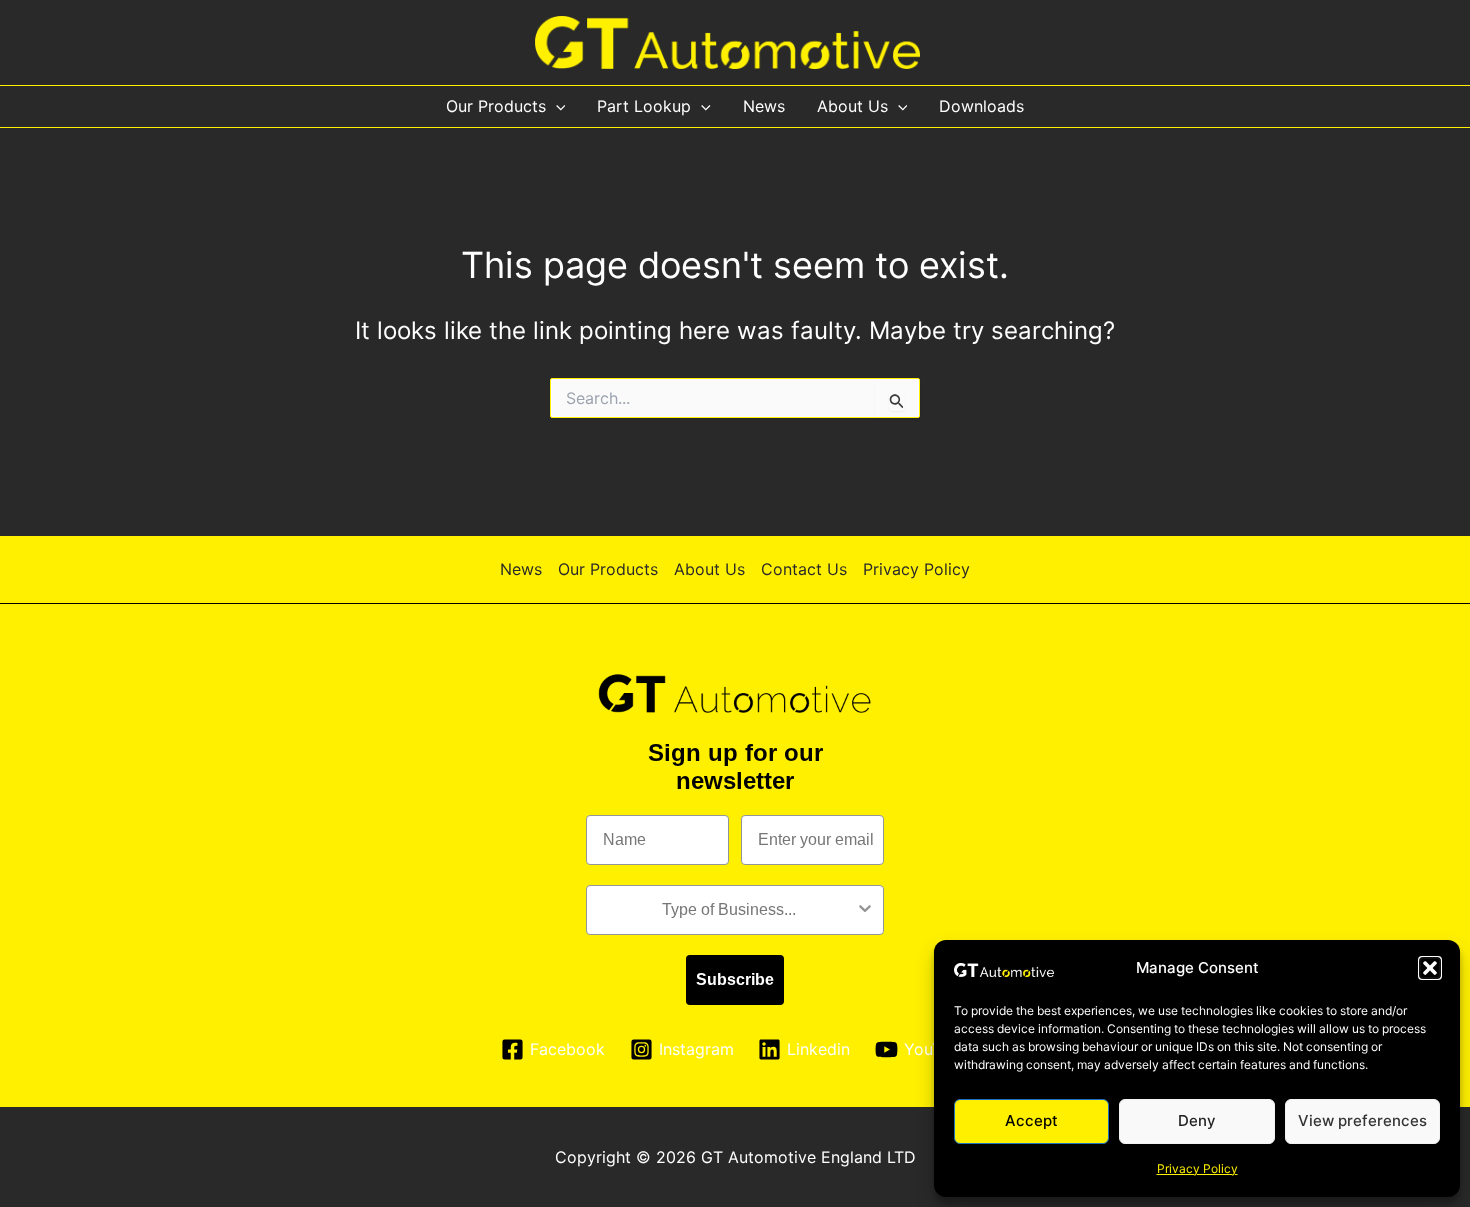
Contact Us (804, 569)
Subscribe (735, 979)
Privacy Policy (1197, 1168)
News (764, 106)
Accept (1031, 1120)
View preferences (1362, 1120)
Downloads (981, 106)
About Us (852, 106)
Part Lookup (644, 106)
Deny (1197, 1120)
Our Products (496, 106)
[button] (1430, 968)
